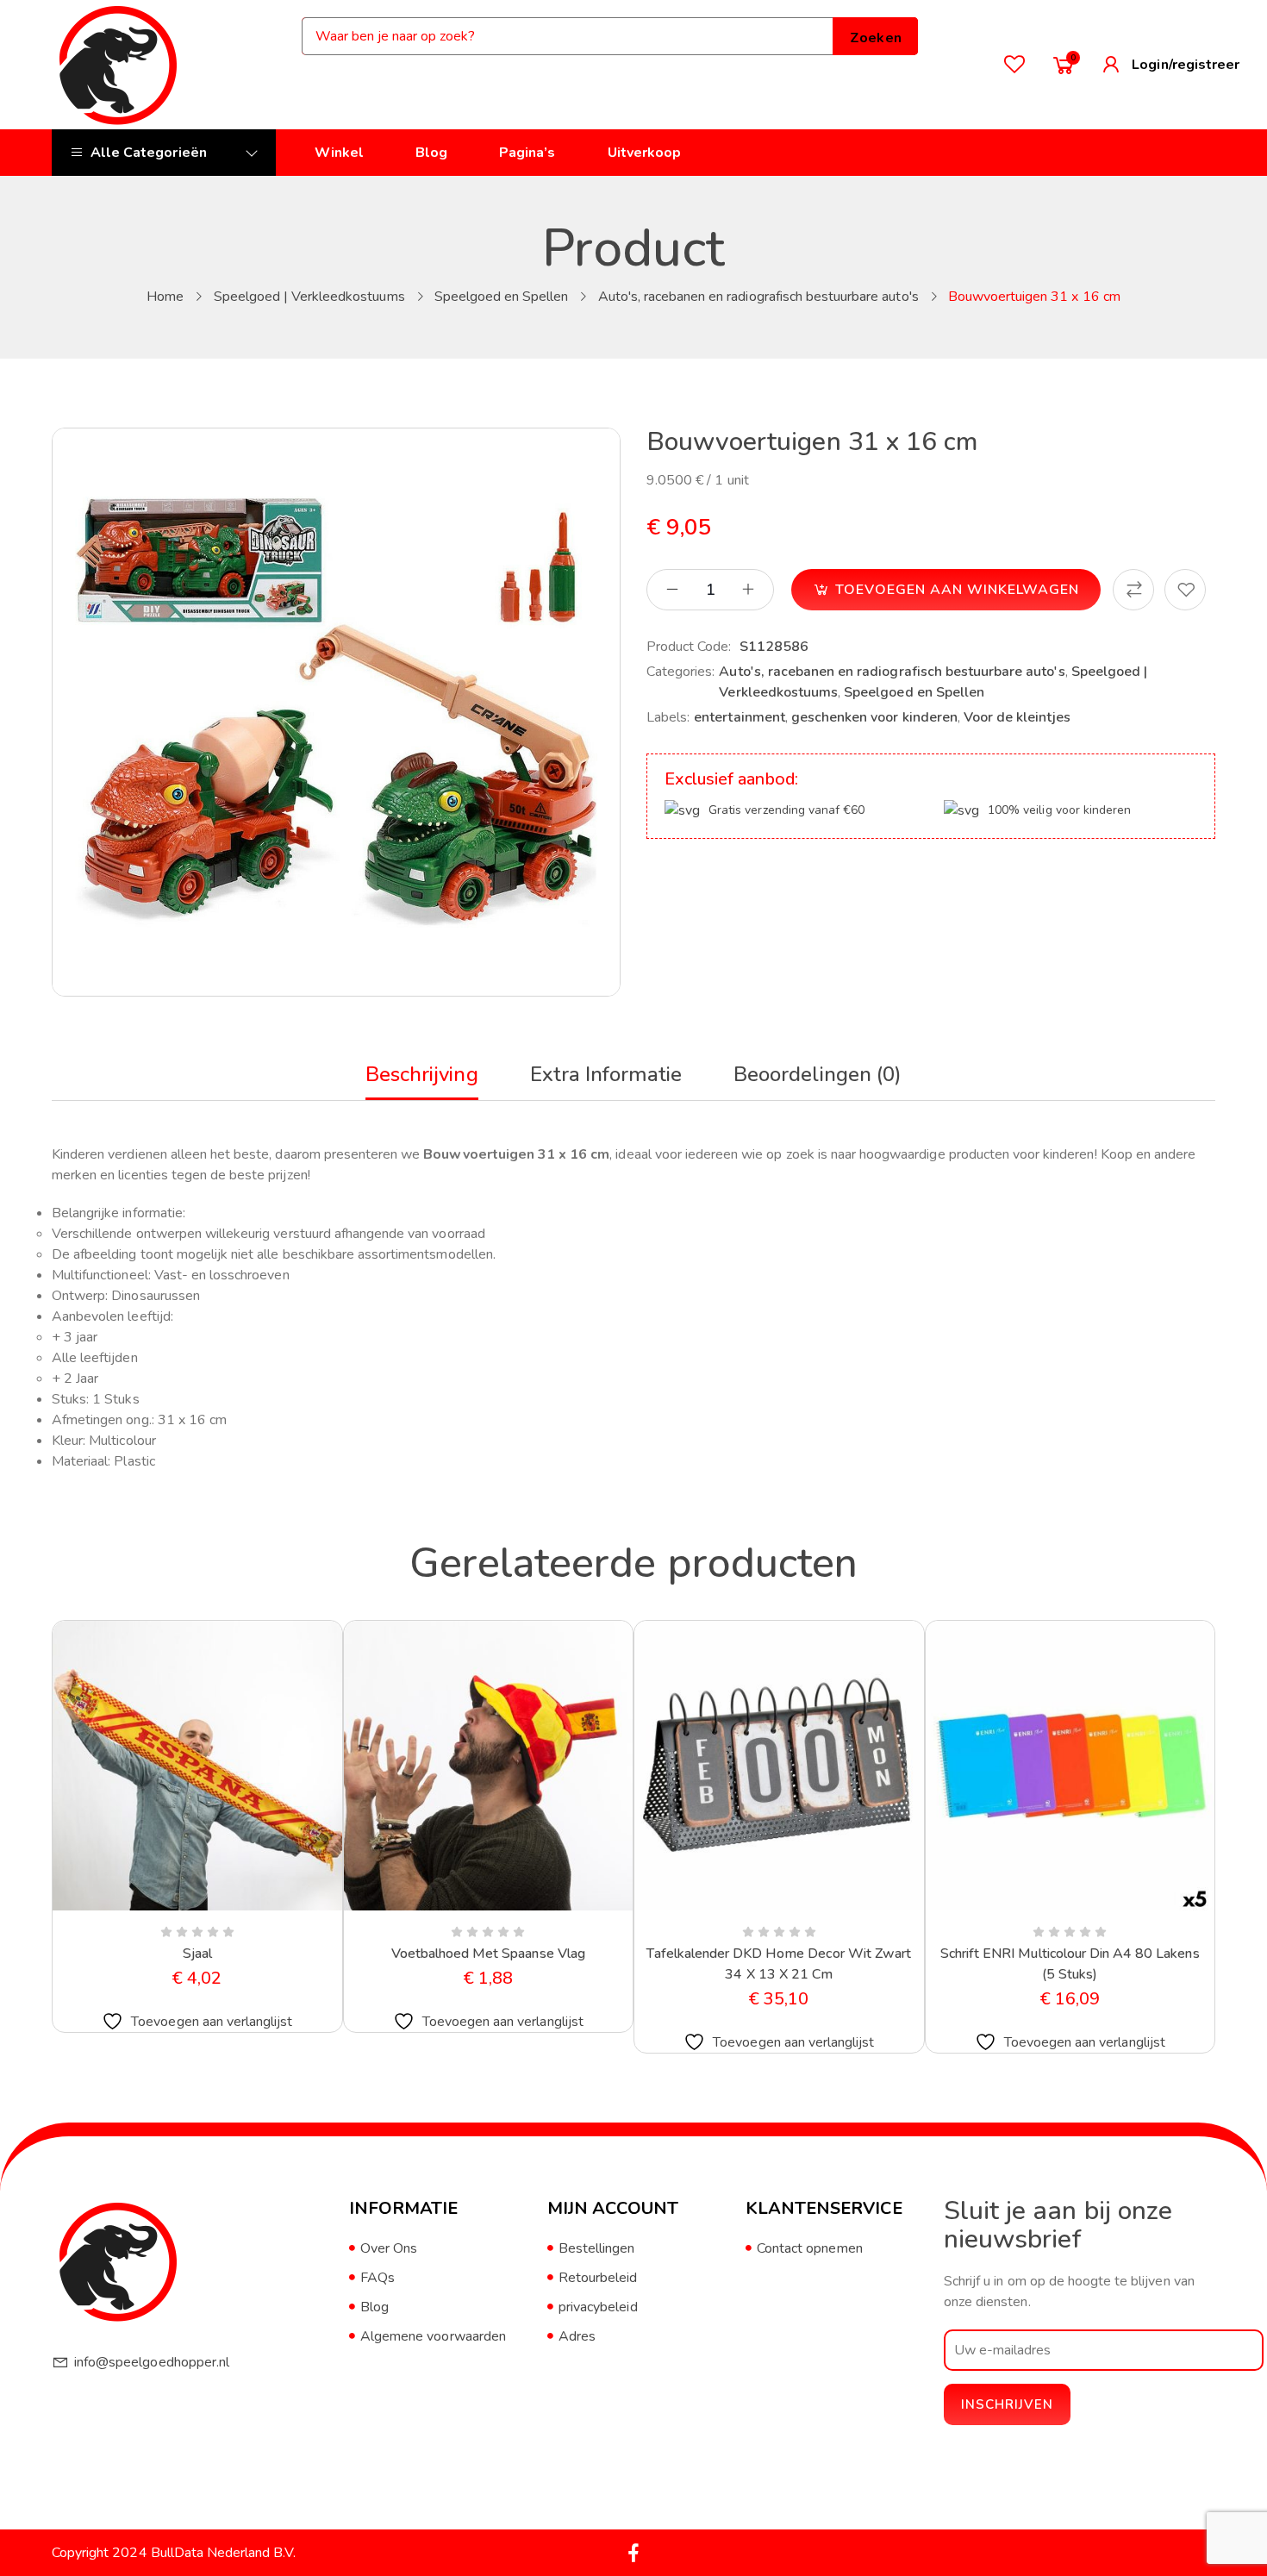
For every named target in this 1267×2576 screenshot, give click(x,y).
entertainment (740, 717)
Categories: (680, 672)
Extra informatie (606, 1074)
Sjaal (197, 1954)
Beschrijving (421, 1074)
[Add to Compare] (1133, 590)
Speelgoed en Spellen (502, 297)
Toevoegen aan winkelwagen (957, 590)
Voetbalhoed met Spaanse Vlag (488, 1954)
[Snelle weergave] (156, 1907)
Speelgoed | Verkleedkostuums (309, 297)
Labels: (668, 717)
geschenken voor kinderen (874, 717)
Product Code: (689, 647)
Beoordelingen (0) (818, 1074)
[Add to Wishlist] (1185, 590)
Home (165, 297)
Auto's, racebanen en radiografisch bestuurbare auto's (758, 297)
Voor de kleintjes (1017, 717)
